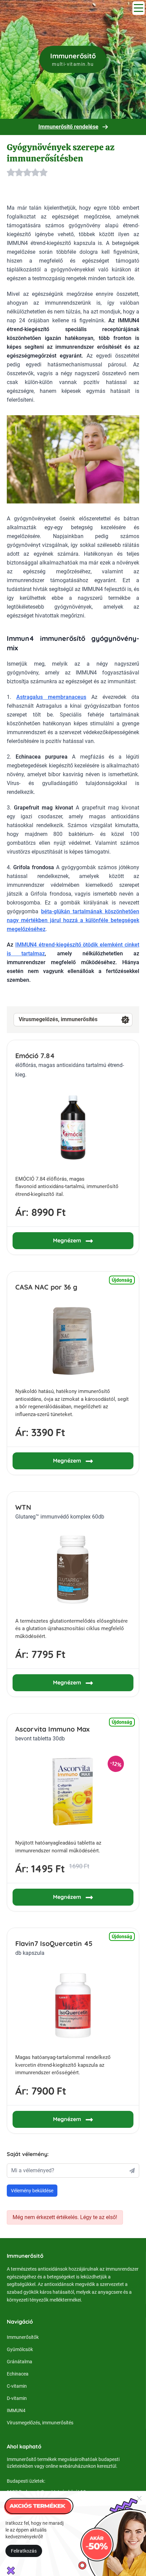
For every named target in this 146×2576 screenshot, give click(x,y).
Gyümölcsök (20, 2349)
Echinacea (18, 2374)
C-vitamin (17, 2386)
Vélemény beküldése (32, 2191)
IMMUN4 (16, 2410)
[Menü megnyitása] (139, 8)
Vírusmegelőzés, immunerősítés (58, 1019)
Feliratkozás (24, 2551)
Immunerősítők (23, 2337)
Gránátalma (20, 2362)
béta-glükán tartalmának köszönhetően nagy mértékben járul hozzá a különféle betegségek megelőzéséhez (73, 920)
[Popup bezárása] (139, 2498)
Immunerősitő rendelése (68, 127)
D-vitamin (17, 2398)
